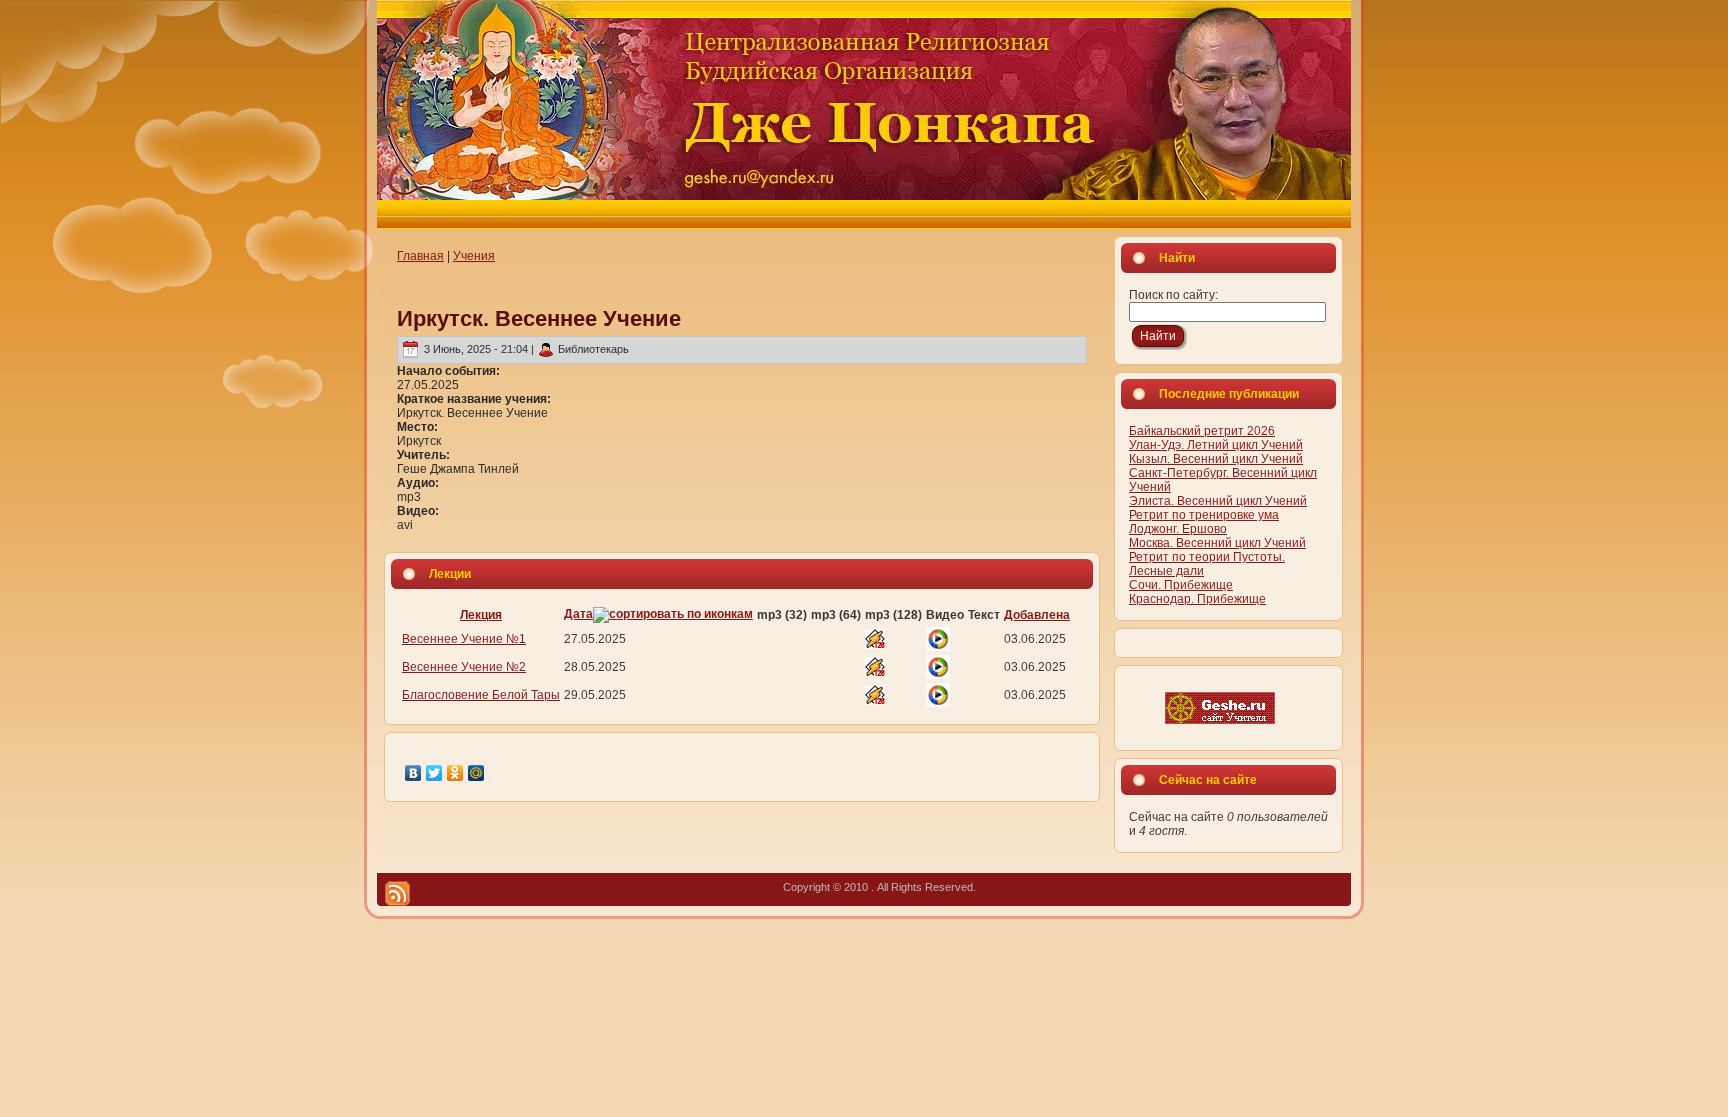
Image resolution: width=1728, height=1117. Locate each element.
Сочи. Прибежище (1181, 585)
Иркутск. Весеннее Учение (539, 318)
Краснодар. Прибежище (1197, 599)
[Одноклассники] (455, 773)
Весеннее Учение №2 (464, 667)
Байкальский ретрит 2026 (1202, 431)
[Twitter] (434, 773)
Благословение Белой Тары (481, 695)
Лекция (481, 615)
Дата (578, 614)
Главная (420, 256)
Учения (474, 256)
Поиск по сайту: (1173, 295)
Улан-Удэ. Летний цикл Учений (1216, 445)
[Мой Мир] (476, 773)
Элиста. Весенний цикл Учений (1218, 501)
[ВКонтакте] (413, 773)
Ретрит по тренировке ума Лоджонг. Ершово (1204, 522)
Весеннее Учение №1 (464, 639)
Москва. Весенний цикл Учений (1217, 543)
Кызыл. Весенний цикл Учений (1216, 459)
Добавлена (1037, 615)
